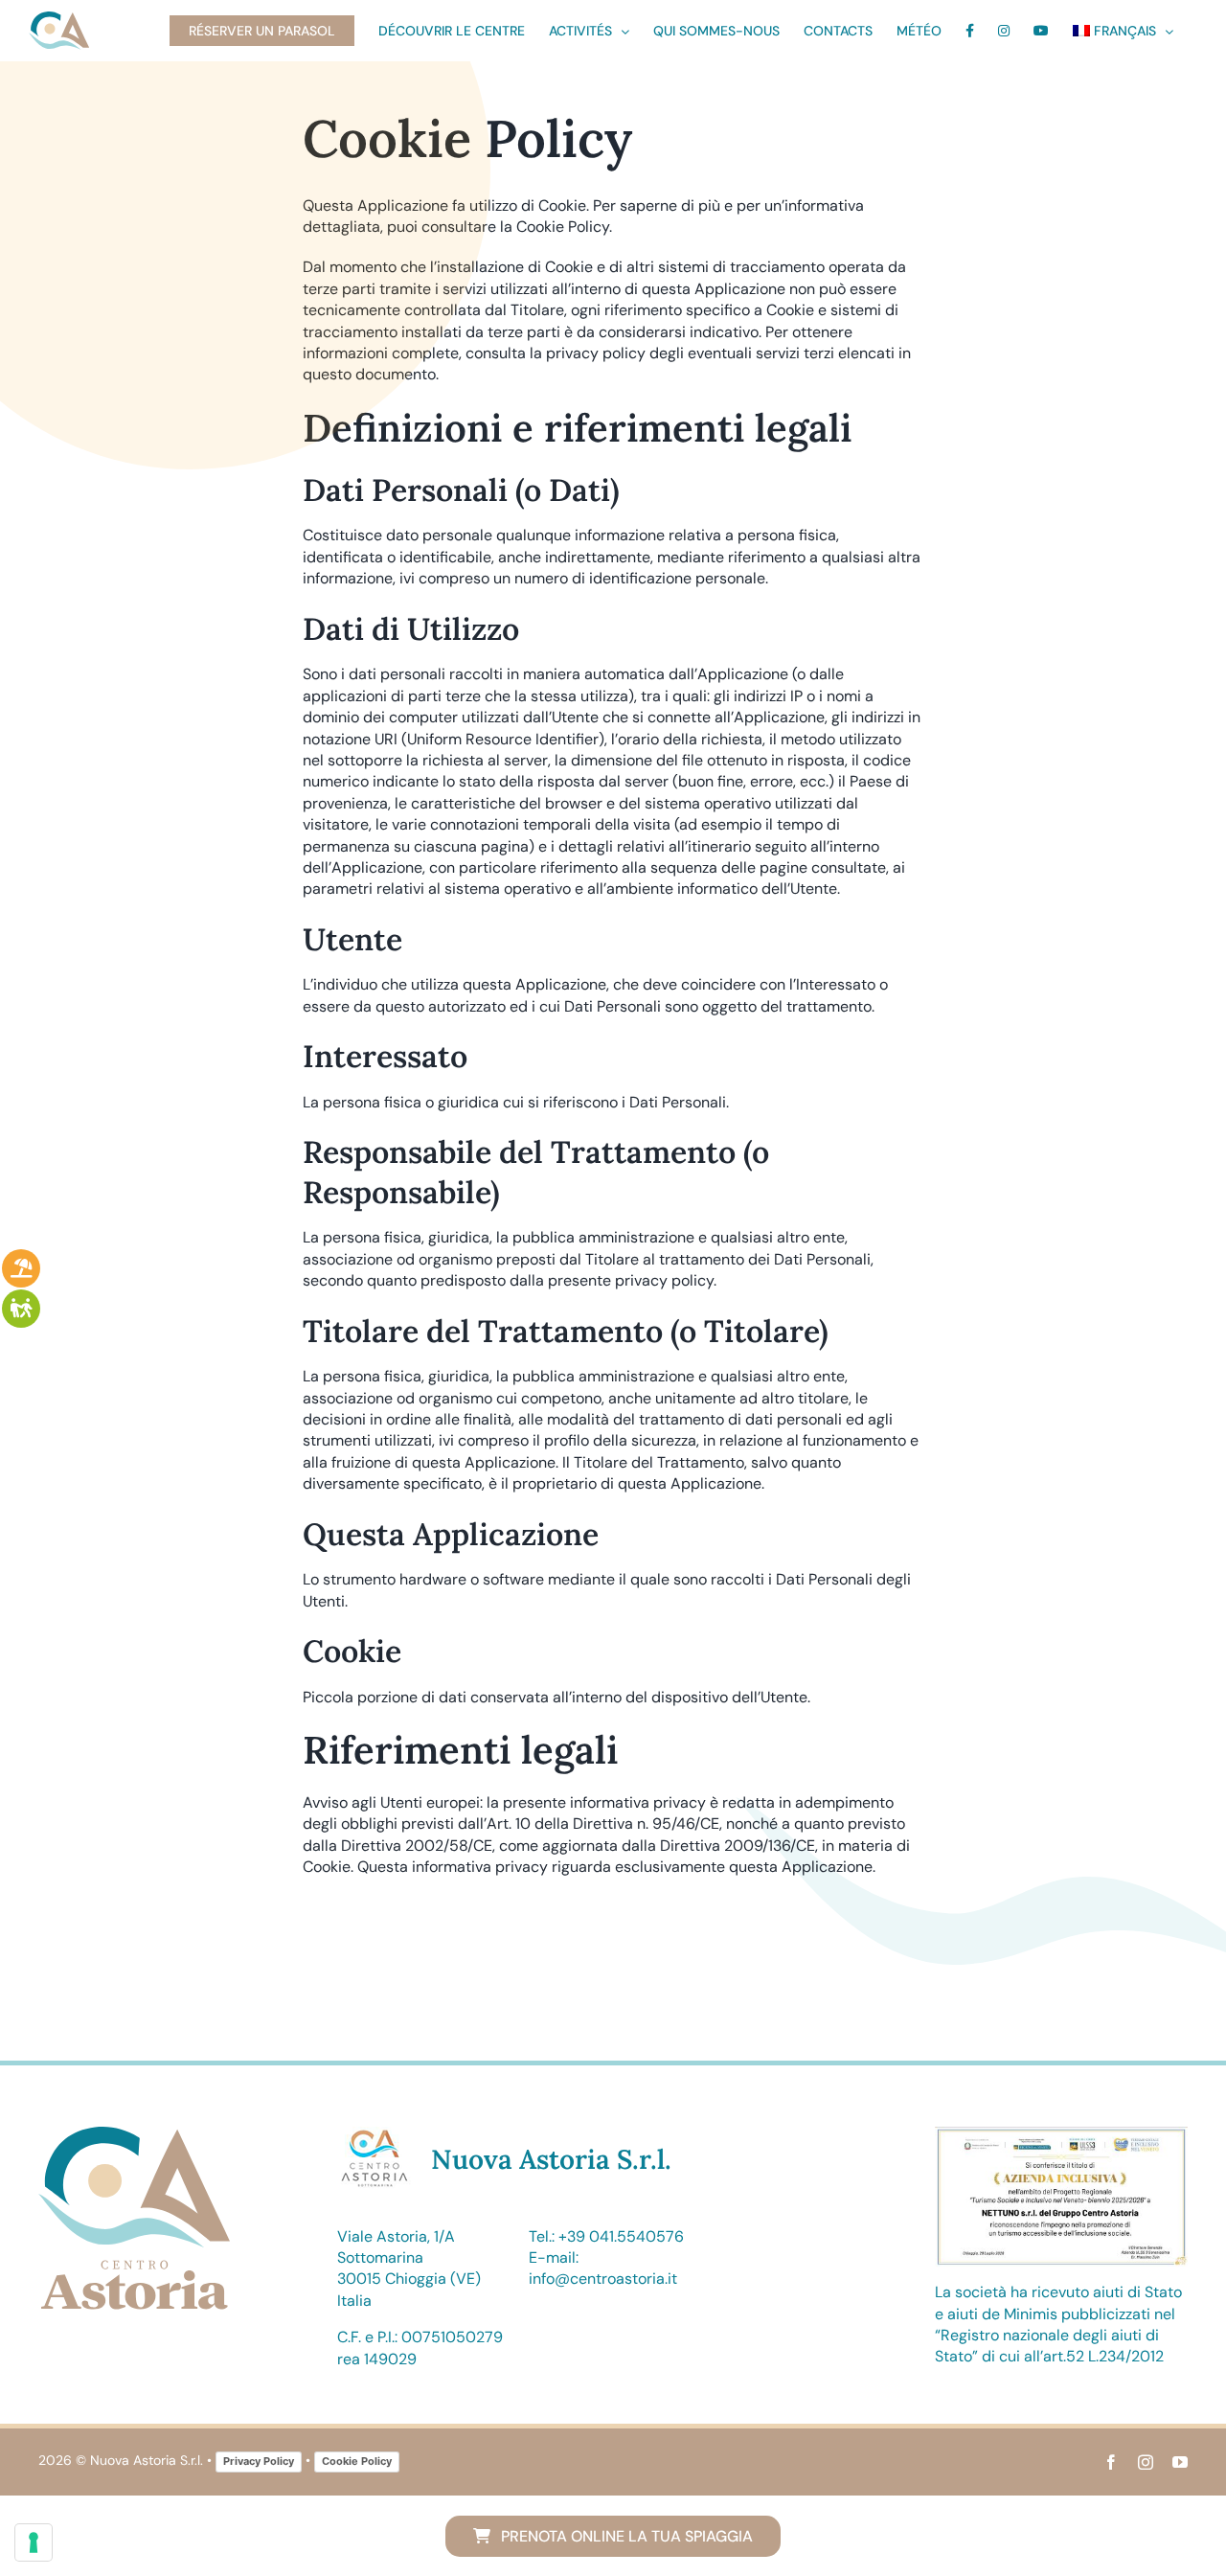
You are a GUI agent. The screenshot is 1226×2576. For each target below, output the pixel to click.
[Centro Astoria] (134, 2134)
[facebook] (1111, 2462)
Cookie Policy (357, 2461)
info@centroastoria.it (603, 2279)
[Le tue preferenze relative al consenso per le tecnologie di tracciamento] (34, 2542)
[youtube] (1180, 2462)
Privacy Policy (259, 2461)
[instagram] (1146, 2462)
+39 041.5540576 (621, 2236)
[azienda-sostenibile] (1061, 2134)
